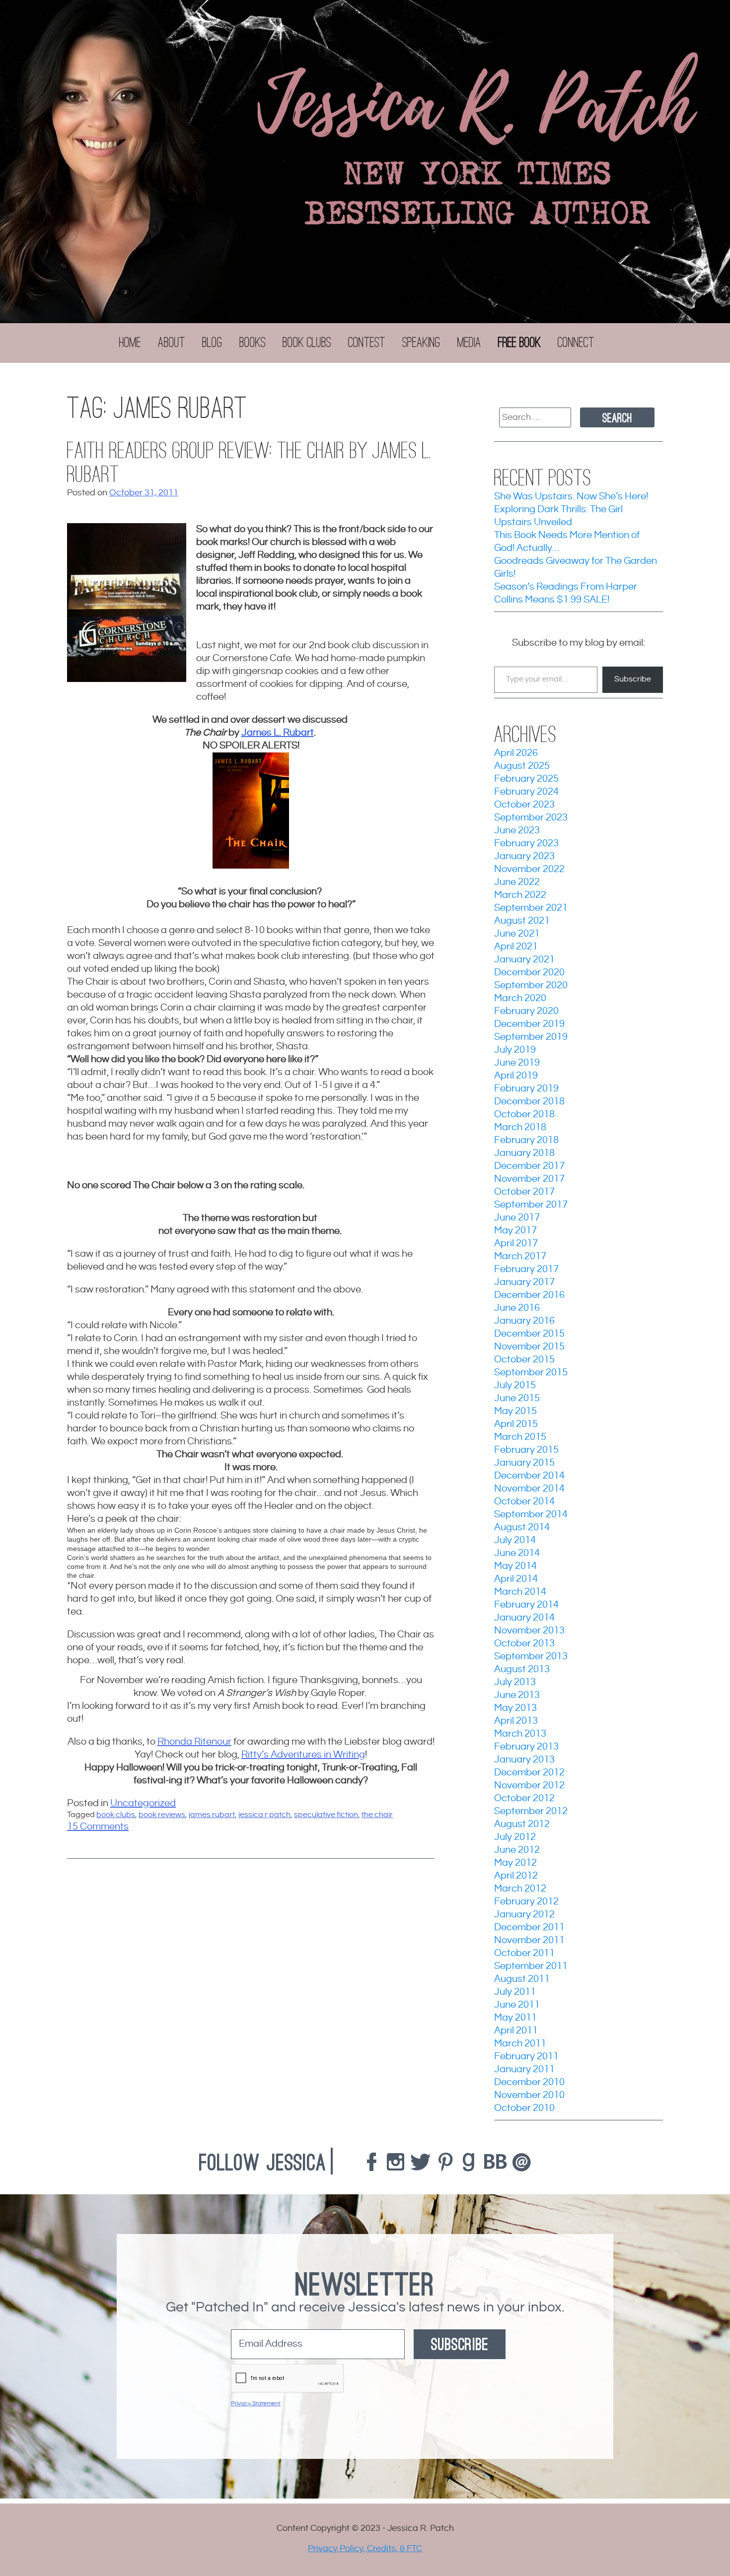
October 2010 (524, 2108)
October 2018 (524, 1115)
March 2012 (520, 1889)
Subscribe (633, 679)
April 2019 (516, 1076)
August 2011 (522, 1979)
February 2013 (526, 1747)
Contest (367, 342)
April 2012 (516, 1876)
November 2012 (529, 1786)
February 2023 (526, 844)
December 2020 (529, 973)
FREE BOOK (519, 342)
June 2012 (517, 1850)
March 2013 (520, 1734)
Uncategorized (143, 1803)
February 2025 (526, 779)
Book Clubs (307, 342)
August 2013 (522, 1669)
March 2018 (520, 1127)
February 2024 (526, 792)
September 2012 (531, 1811)
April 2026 (516, 753)
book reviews (162, 1815)
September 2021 (531, 908)
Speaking (421, 342)
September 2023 (531, 818)
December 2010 (529, 2082)
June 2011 (517, 2005)
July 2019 (515, 1050)
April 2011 (516, 2031)
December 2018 (529, 1102)
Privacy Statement (256, 2404)
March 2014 (520, 1592)
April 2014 (516, 1579)
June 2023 (517, 831)
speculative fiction (326, 1815)
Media (469, 342)
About (172, 342)
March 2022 (520, 895)
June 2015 (517, 1398)
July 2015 (515, 1386)
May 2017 (515, 1231)
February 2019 (526, 1089)
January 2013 (524, 1760)
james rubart (212, 1815)
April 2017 (516, 1244)
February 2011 (526, 2057)
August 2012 (522, 1824)
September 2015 (531, 1373)
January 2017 (524, 1282)
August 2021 (522, 921)
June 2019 (517, 1063)
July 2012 (515, 1837)
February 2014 (526, 1605)
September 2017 (531, 1205)
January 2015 (524, 1463)
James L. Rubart (278, 733)
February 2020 (526, 1011)
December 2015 (529, 1334)
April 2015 (516, 1424)
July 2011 (515, 1992)
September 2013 (531, 1657)
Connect (576, 342)
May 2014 (515, 1566)
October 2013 (524, 1644)
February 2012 (526, 1902)
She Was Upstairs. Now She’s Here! (571, 497)
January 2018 (524, 1153)
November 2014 (529, 1489)
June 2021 (517, 934)
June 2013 (517, 1695)
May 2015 (515, 1411)
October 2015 (524, 1360)
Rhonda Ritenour (194, 1742)
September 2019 (531, 1037)
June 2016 (517, 1308)
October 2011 (524, 1953)
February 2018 (526, 1140)
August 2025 (522, 766)
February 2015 (526, 1450)
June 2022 (517, 882)
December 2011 (529, 1928)
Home (130, 342)
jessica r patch (264, 1815)
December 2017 (529, 1166)
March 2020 (520, 998)
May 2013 (515, 1708)
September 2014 (531, 1515)
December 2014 (529, 1476)
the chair (377, 1815)
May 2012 (515, 1863)
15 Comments (98, 1827)
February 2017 (526, 1269)
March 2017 (520, 1256)
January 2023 (524, 856)
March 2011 (520, 2044)
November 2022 (529, 869)
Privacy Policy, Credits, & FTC (365, 2548)
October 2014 (524, 1502)
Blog (212, 342)
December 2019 (529, 1024)
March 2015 (520, 1437)
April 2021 (516, 947)
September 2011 (531, 1966)
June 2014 (517, 1553)
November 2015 (529, 1347)
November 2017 (529, 1179)
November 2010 (529, 2095)
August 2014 (522, 1527)
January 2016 (524, 1321)
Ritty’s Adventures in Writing (303, 1755)
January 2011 (524, 2069)
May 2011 (515, 2018)
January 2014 (524, 1618)
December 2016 (529, 1295)
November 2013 (529, 1631)
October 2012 (524, 1798)
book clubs (116, 1815)
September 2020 (531, 985)
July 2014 (515, 1540)
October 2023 (524, 805)
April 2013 (516, 1721)
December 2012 (529, 1773)
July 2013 (515, 1682)
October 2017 (524, 1192)
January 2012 (524, 1915)
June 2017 (517, 1218)
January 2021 (524, 960)
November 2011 (529, 1940)
